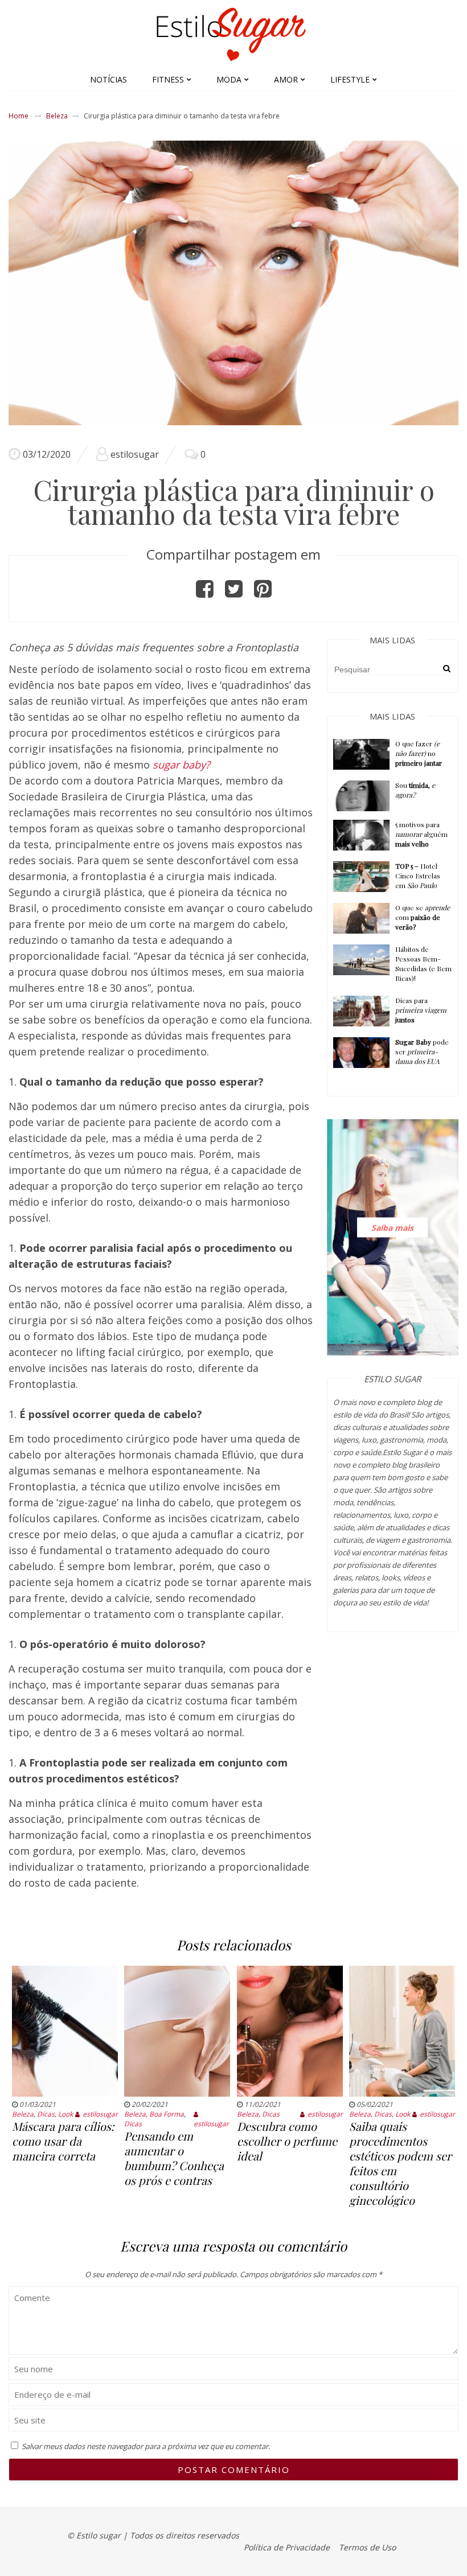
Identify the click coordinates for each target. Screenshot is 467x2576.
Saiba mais (392, 1227)
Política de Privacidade (287, 2547)
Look (65, 2114)
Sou (415, 790)
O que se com (423, 917)
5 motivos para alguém (421, 834)
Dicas (46, 2114)
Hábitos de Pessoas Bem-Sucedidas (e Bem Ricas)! (423, 964)
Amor (286, 79)
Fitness (168, 79)
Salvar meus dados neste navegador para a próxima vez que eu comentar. (146, 2446)
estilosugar (135, 454)
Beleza (57, 116)
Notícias (108, 79)
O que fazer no (419, 753)
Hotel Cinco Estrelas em (418, 876)
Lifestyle (350, 79)
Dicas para (421, 1010)
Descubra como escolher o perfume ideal (287, 2141)
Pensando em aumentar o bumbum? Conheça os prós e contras (174, 2158)
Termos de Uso (367, 2547)
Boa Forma (167, 2114)
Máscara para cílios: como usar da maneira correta (63, 2141)
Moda (229, 79)
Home (19, 116)
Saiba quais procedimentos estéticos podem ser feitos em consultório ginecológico (400, 2163)
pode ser (422, 1051)
